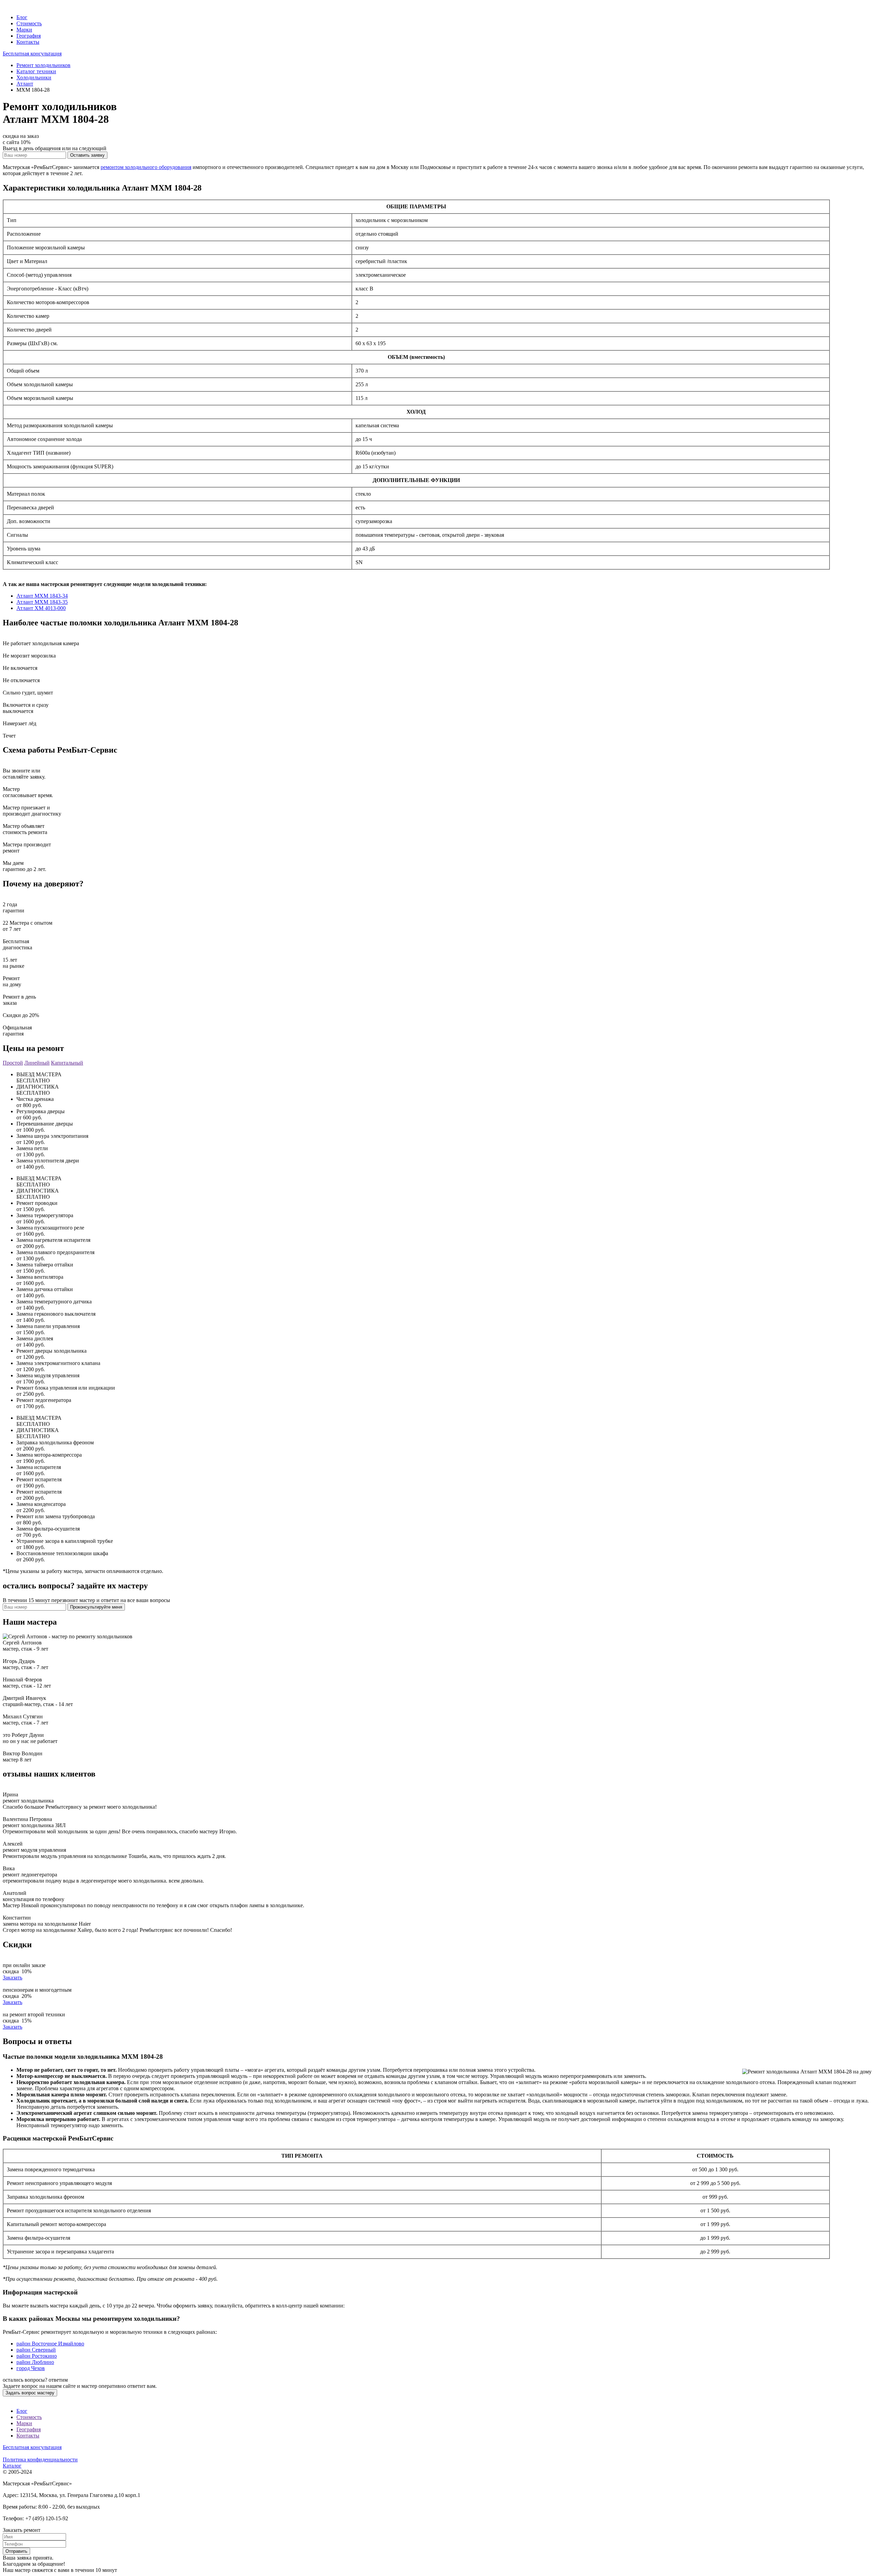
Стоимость (29, 23)
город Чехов (31, 2368)
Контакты (28, 42)
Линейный (37, 1063)
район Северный (36, 2350)
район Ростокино (37, 2356)
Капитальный (67, 1063)
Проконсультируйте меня (96, 1607)
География (29, 36)
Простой (13, 1063)
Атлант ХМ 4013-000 (41, 608)
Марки (24, 30)
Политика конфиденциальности (40, 2460)
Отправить (16, 2551)
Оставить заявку (87, 155)
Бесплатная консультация (32, 54)
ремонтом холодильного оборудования (146, 167)
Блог (22, 17)
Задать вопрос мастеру (30, 2393)
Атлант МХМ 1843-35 (42, 602)
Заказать (12, 1977)
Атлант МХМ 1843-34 (42, 596)
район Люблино (35, 2362)
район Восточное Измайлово (50, 2344)
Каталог (12, 2466)
